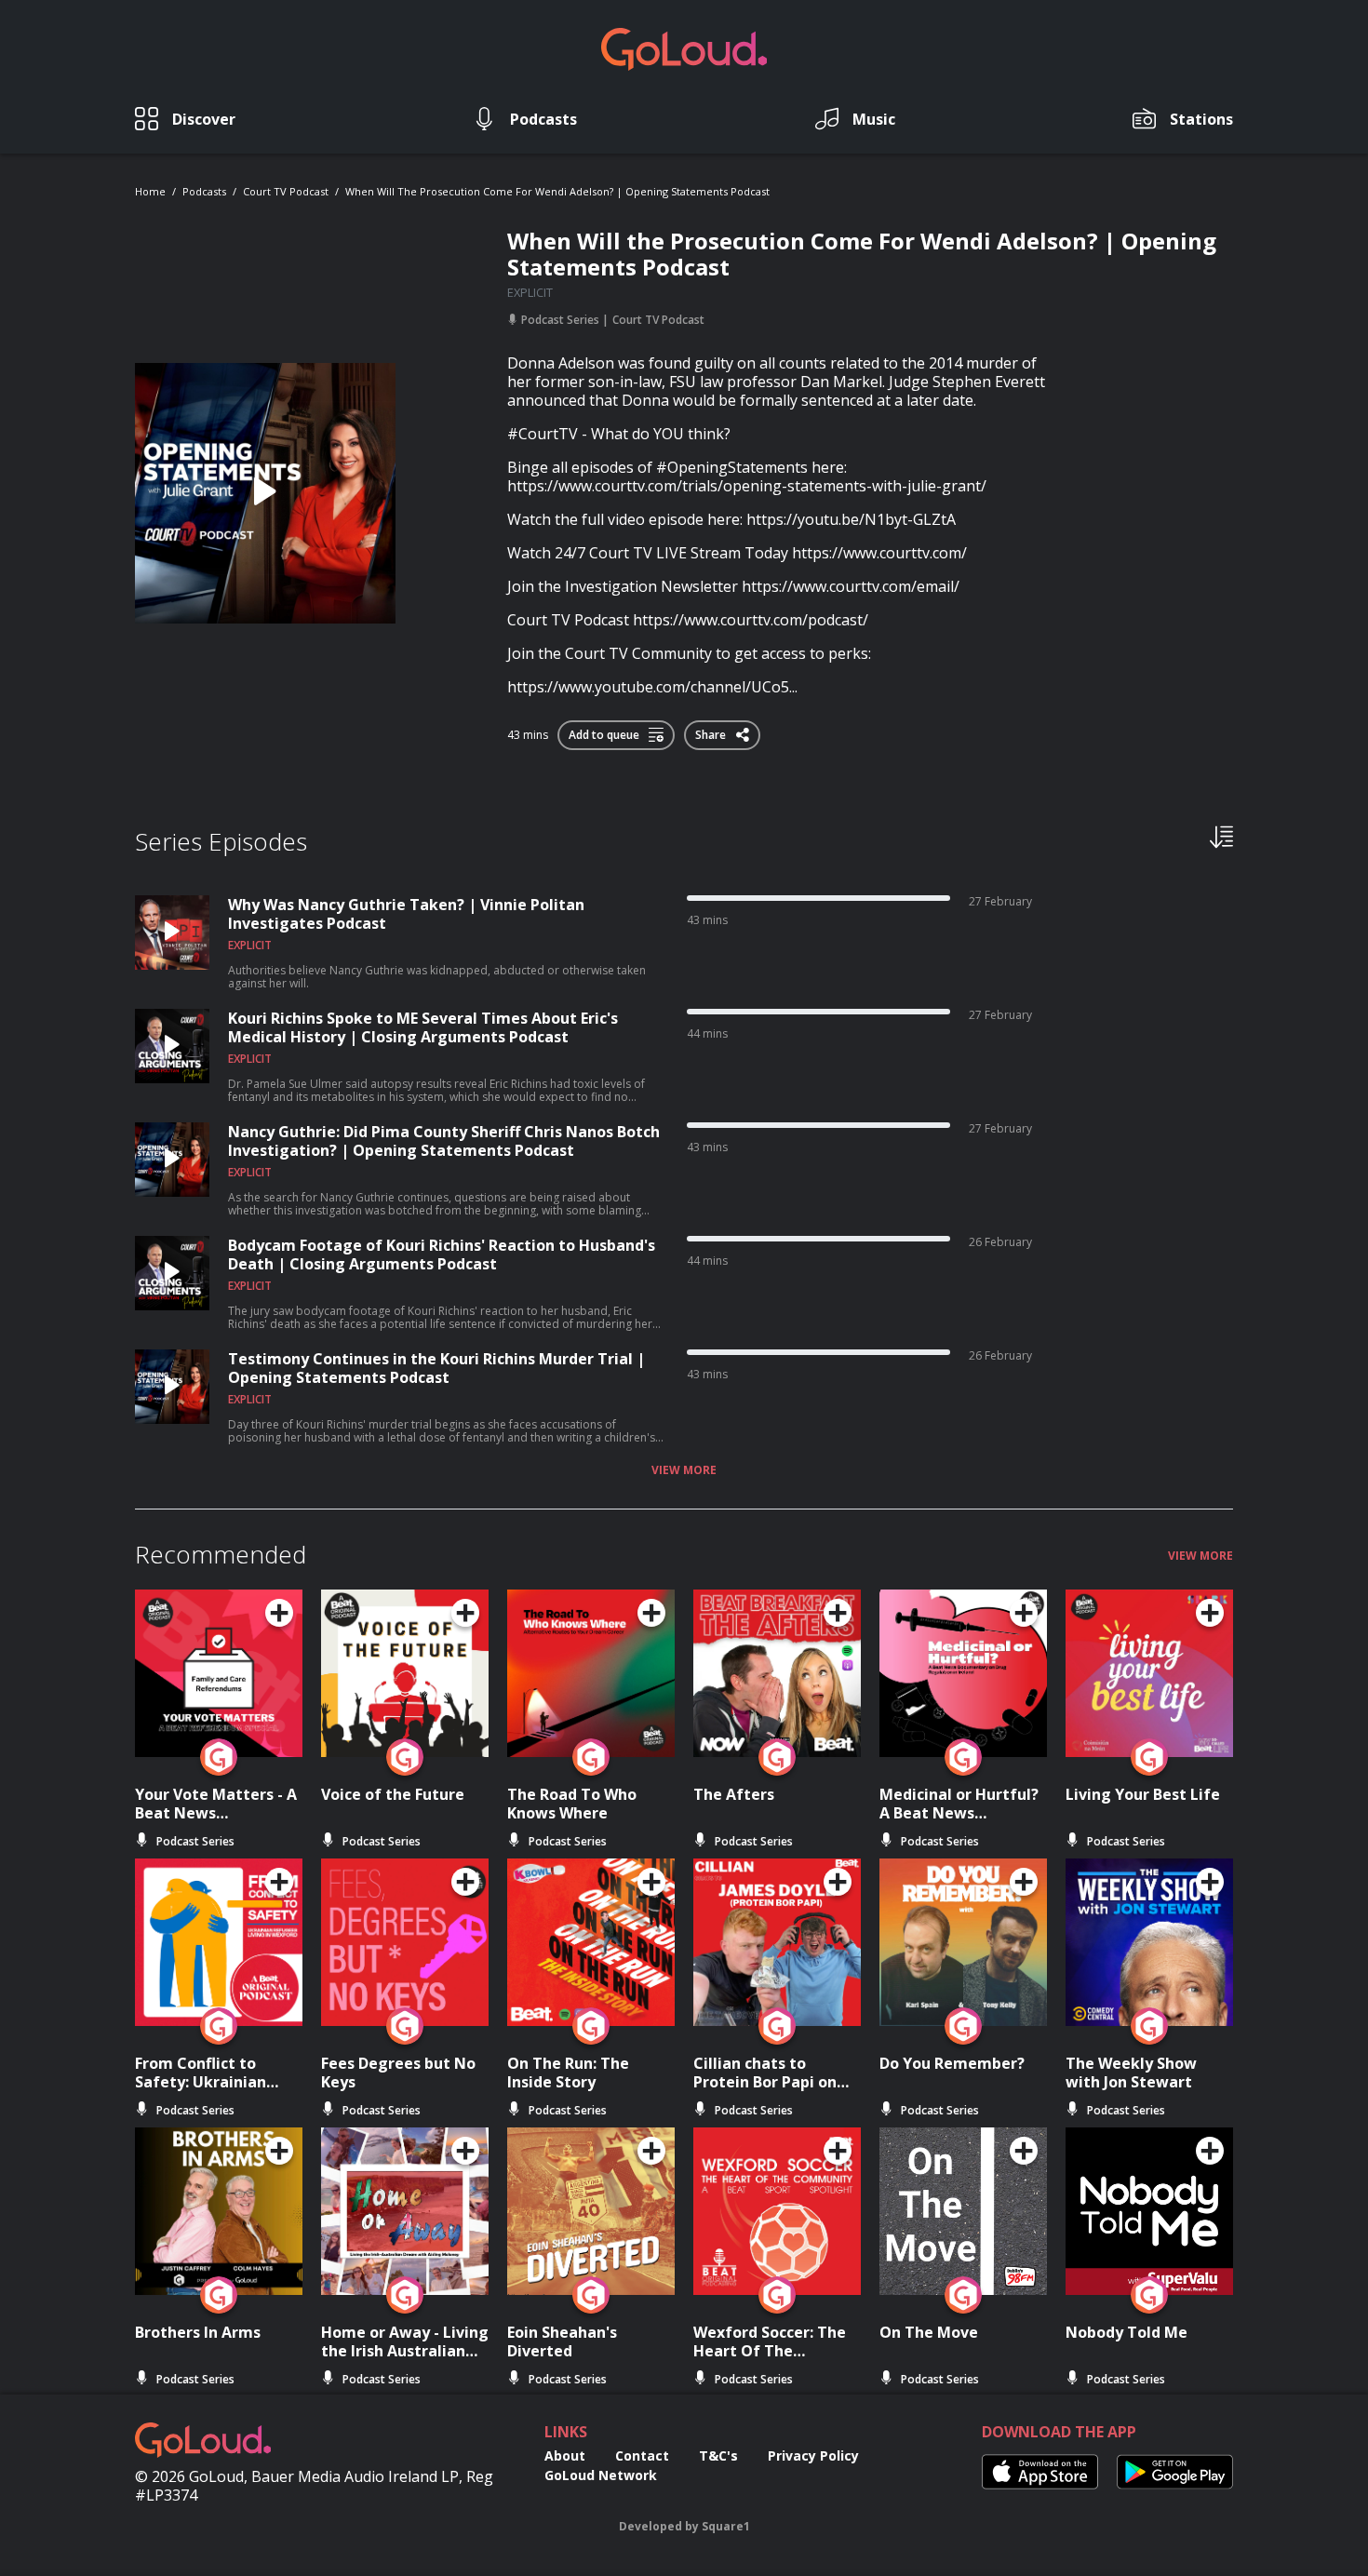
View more (684, 1470)
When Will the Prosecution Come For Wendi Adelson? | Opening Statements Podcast (557, 191)
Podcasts (204, 191)
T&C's (718, 2455)
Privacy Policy (813, 2455)
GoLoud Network (601, 2475)
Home (150, 191)
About (565, 2455)
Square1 (726, 2526)
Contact (642, 2455)
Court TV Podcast (286, 191)
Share (712, 731)
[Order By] (1221, 836)
